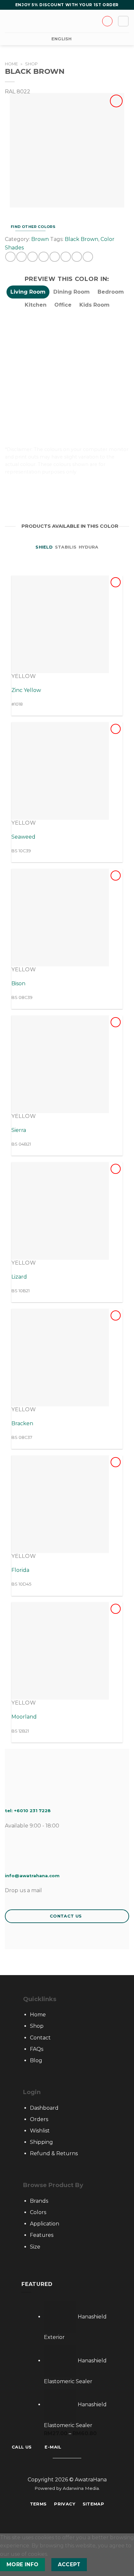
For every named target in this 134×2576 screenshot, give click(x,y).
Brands (39, 2201)
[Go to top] (121, 2567)
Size (35, 2247)
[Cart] (123, 21)
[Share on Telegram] (88, 257)
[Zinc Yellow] (60, 624)
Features (42, 2235)
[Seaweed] (60, 771)
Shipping (41, 2142)
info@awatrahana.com (32, 1876)
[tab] (28, 292)
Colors (38, 2212)
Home (11, 64)
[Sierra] (60, 1064)
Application (45, 2224)
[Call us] (79, 2468)
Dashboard (44, 2108)
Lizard (19, 1277)
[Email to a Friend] (43, 257)
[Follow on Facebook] (55, 2468)
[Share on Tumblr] (77, 257)
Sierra (19, 1130)
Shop (31, 64)
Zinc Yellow (26, 690)
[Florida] (60, 1504)
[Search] (20, 21)
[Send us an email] (71, 2468)
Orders (39, 2119)
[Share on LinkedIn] (66, 257)
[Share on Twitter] (32, 257)
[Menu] (9, 21)
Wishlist (40, 2131)
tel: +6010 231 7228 (28, 1811)
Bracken (22, 1423)
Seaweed (23, 837)
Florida (20, 1570)
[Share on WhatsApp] (10, 257)
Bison (18, 983)
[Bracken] (60, 1358)
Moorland (24, 1717)
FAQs (37, 2049)
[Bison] (60, 918)
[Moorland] (60, 1651)
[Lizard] (60, 1211)
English (62, 39)
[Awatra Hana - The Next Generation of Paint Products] (67, 21)
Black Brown (81, 239)
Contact (40, 2038)
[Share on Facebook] (21, 257)
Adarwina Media (81, 2488)
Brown (40, 239)
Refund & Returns (54, 2153)
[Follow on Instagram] (63, 2468)
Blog (36, 2060)
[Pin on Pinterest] (54, 257)
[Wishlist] (116, 101)
